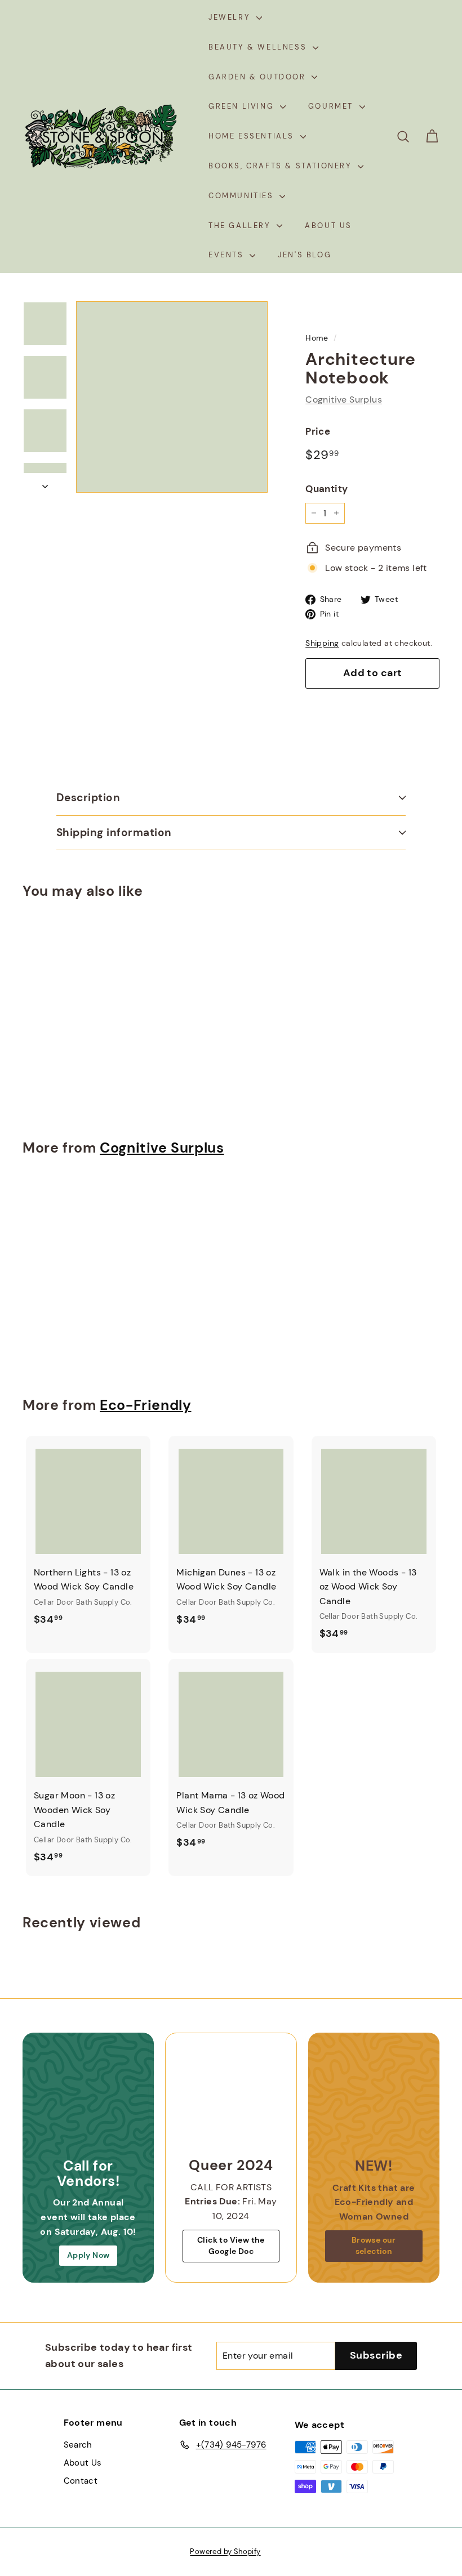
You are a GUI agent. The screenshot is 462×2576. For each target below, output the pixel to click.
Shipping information (114, 832)
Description (88, 798)
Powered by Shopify (225, 2552)
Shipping (322, 643)
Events (228, 255)
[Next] (45, 483)
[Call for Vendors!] (88, 2098)
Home (317, 338)
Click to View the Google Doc (231, 2245)
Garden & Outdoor (259, 77)
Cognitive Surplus (344, 399)
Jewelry (231, 17)
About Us (328, 226)
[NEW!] (374, 2098)
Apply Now (88, 2255)
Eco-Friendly (145, 1405)
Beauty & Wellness (259, 47)
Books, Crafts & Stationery (282, 166)
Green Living (243, 106)
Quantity (326, 489)
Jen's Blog (305, 255)
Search (78, 2445)
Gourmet (332, 106)
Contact (81, 2481)
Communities (243, 196)
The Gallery (241, 226)
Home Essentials (253, 136)
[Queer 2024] (231, 2098)
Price (318, 431)
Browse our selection (374, 2245)
